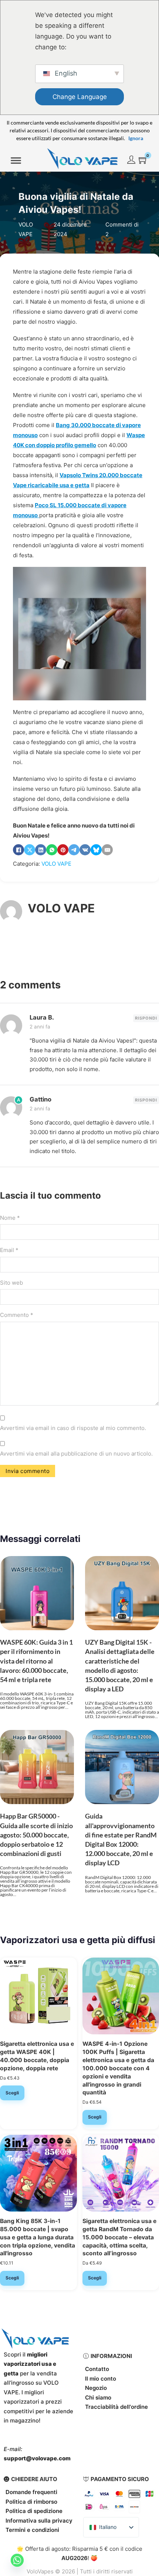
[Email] (107, 850)
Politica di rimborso (31, 2502)
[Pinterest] (63, 850)
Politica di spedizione (34, 2511)
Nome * (10, 1218)
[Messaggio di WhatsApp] (52, 850)
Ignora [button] (136, 138)
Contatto (97, 2369)
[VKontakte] (85, 850)
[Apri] (16, 161)
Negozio (96, 2388)
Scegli (12, 2093)
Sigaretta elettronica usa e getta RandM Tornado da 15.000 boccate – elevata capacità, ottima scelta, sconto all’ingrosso (119, 2237)
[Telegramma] (74, 850)
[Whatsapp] (17, 2560)
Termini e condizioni (32, 2530)
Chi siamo (98, 2397)
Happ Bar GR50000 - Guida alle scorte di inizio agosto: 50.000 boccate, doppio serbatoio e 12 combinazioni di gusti (36, 1835)
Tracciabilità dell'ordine (116, 2407)
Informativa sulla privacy (39, 2521)
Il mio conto (101, 2379)
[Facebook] (18, 850)
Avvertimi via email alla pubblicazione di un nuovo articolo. (76, 1454)
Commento (17, 1315)
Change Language (80, 97)
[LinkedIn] (41, 850)
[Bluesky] (96, 850)
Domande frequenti (31, 2492)
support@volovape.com (37, 2458)
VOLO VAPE (56, 864)
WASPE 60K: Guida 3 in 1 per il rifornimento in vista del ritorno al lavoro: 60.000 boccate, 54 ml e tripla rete (36, 1661)
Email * (9, 1250)
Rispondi (146, 1018)
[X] (30, 850)
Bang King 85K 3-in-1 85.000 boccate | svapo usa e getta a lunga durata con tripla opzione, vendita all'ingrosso (38, 2237)
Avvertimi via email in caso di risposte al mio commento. (73, 1428)
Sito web (11, 1283)
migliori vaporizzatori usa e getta (30, 2364)
